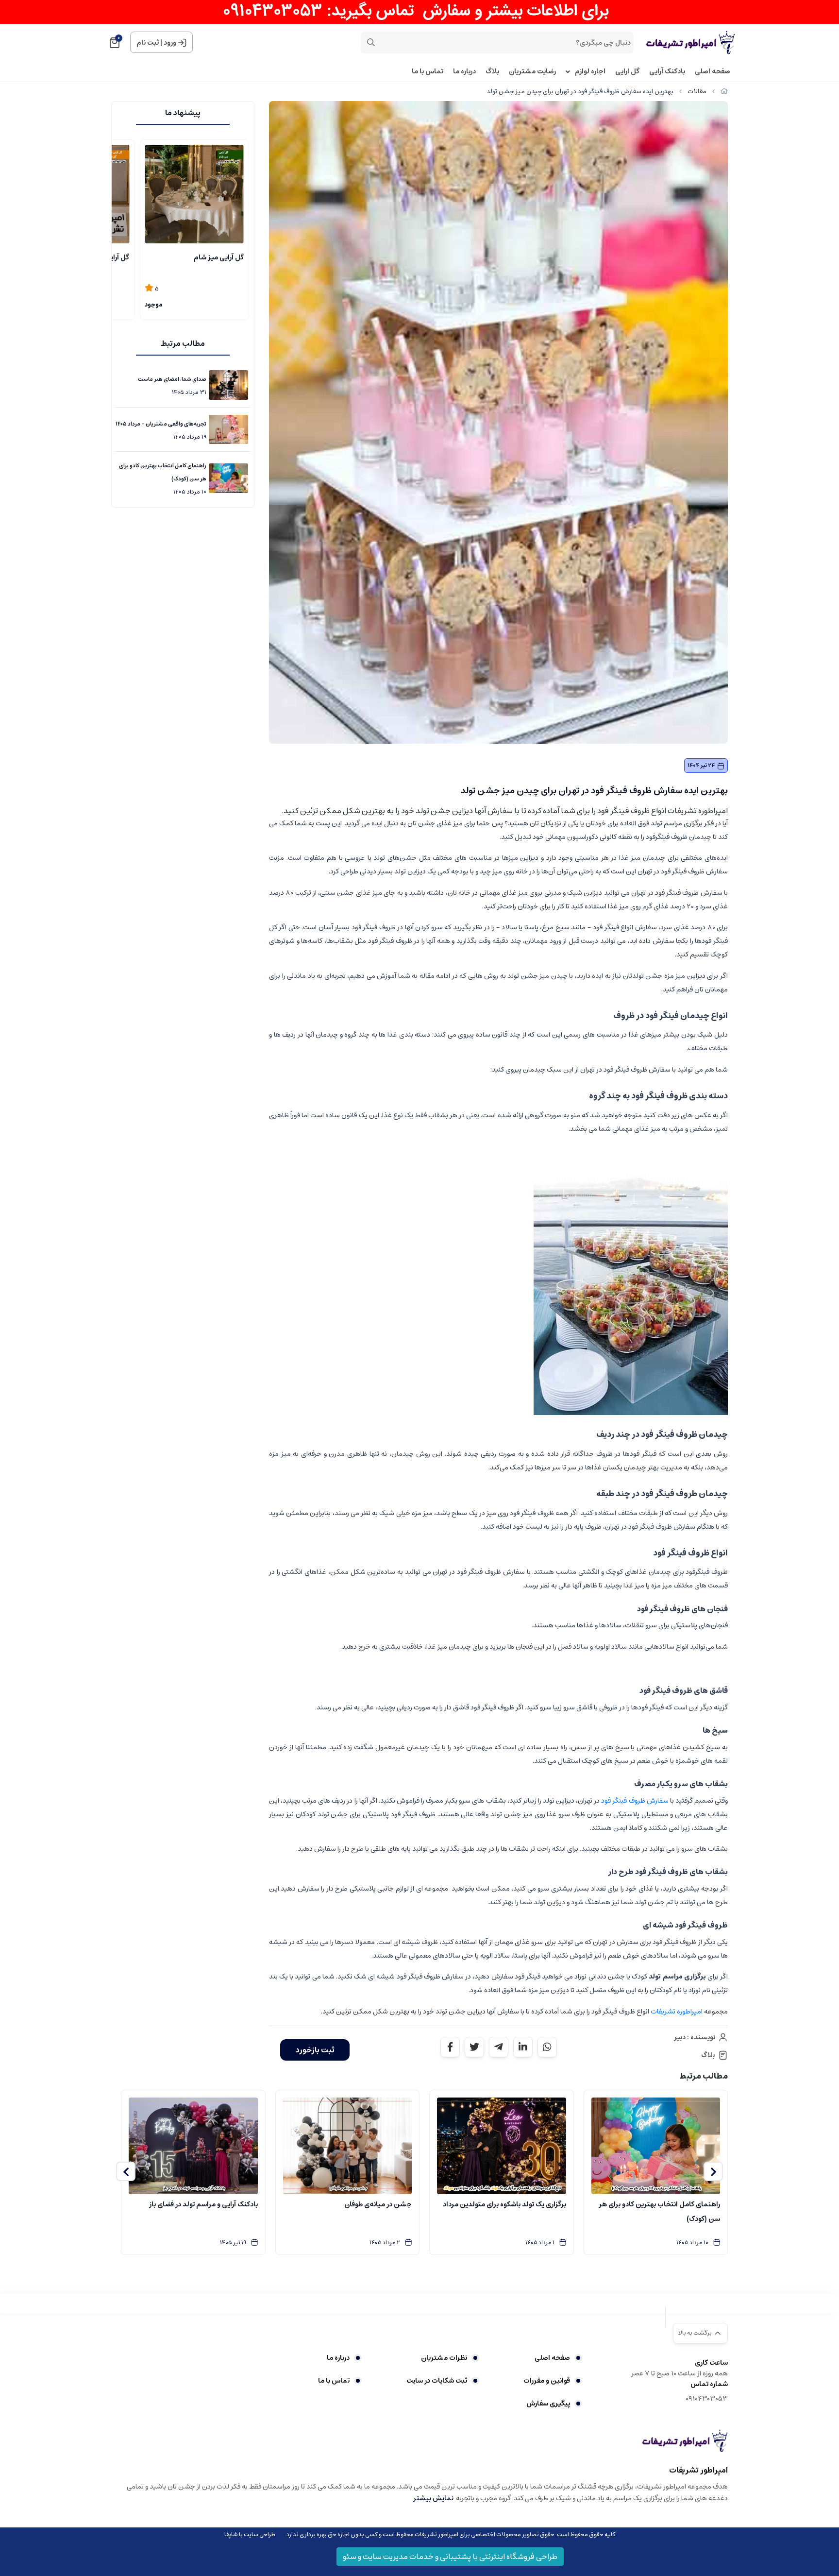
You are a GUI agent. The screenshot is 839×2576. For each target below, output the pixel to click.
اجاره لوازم (590, 72)
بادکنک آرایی (667, 72)
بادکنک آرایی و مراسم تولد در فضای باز (203, 2204)
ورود (170, 43)
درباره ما (464, 72)
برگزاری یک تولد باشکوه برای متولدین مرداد (504, 2204)
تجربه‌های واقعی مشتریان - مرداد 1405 (161, 424)
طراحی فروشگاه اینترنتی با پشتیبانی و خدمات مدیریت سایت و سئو (450, 2557)
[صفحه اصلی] (724, 92)
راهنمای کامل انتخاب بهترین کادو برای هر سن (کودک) (163, 472)
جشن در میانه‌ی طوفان (378, 2204)
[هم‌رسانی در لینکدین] (523, 2047)
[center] (371, 42)
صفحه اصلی (713, 72)
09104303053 (707, 2399)
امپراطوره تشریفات (677, 2012)
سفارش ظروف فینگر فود (635, 1801)
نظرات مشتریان (444, 2358)
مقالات (697, 92)
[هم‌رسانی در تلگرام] (499, 2047)
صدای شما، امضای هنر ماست (172, 379)
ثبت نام (148, 43)
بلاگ (492, 72)
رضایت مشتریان (532, 72)
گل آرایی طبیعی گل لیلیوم (204, 257)
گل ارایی (627, 72)
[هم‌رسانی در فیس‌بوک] (450, 2047)
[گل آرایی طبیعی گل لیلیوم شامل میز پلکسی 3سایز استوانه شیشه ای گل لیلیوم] (194, 194)
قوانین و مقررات (547, 2381)
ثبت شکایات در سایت (436, 2381)
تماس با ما (428, 72)
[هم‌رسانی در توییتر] (474, 2047)
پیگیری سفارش (548, 2404)
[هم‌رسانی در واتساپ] (547, 2047)
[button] (713, 2171)
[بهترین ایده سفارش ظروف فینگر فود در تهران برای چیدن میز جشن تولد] (685, 2440)
